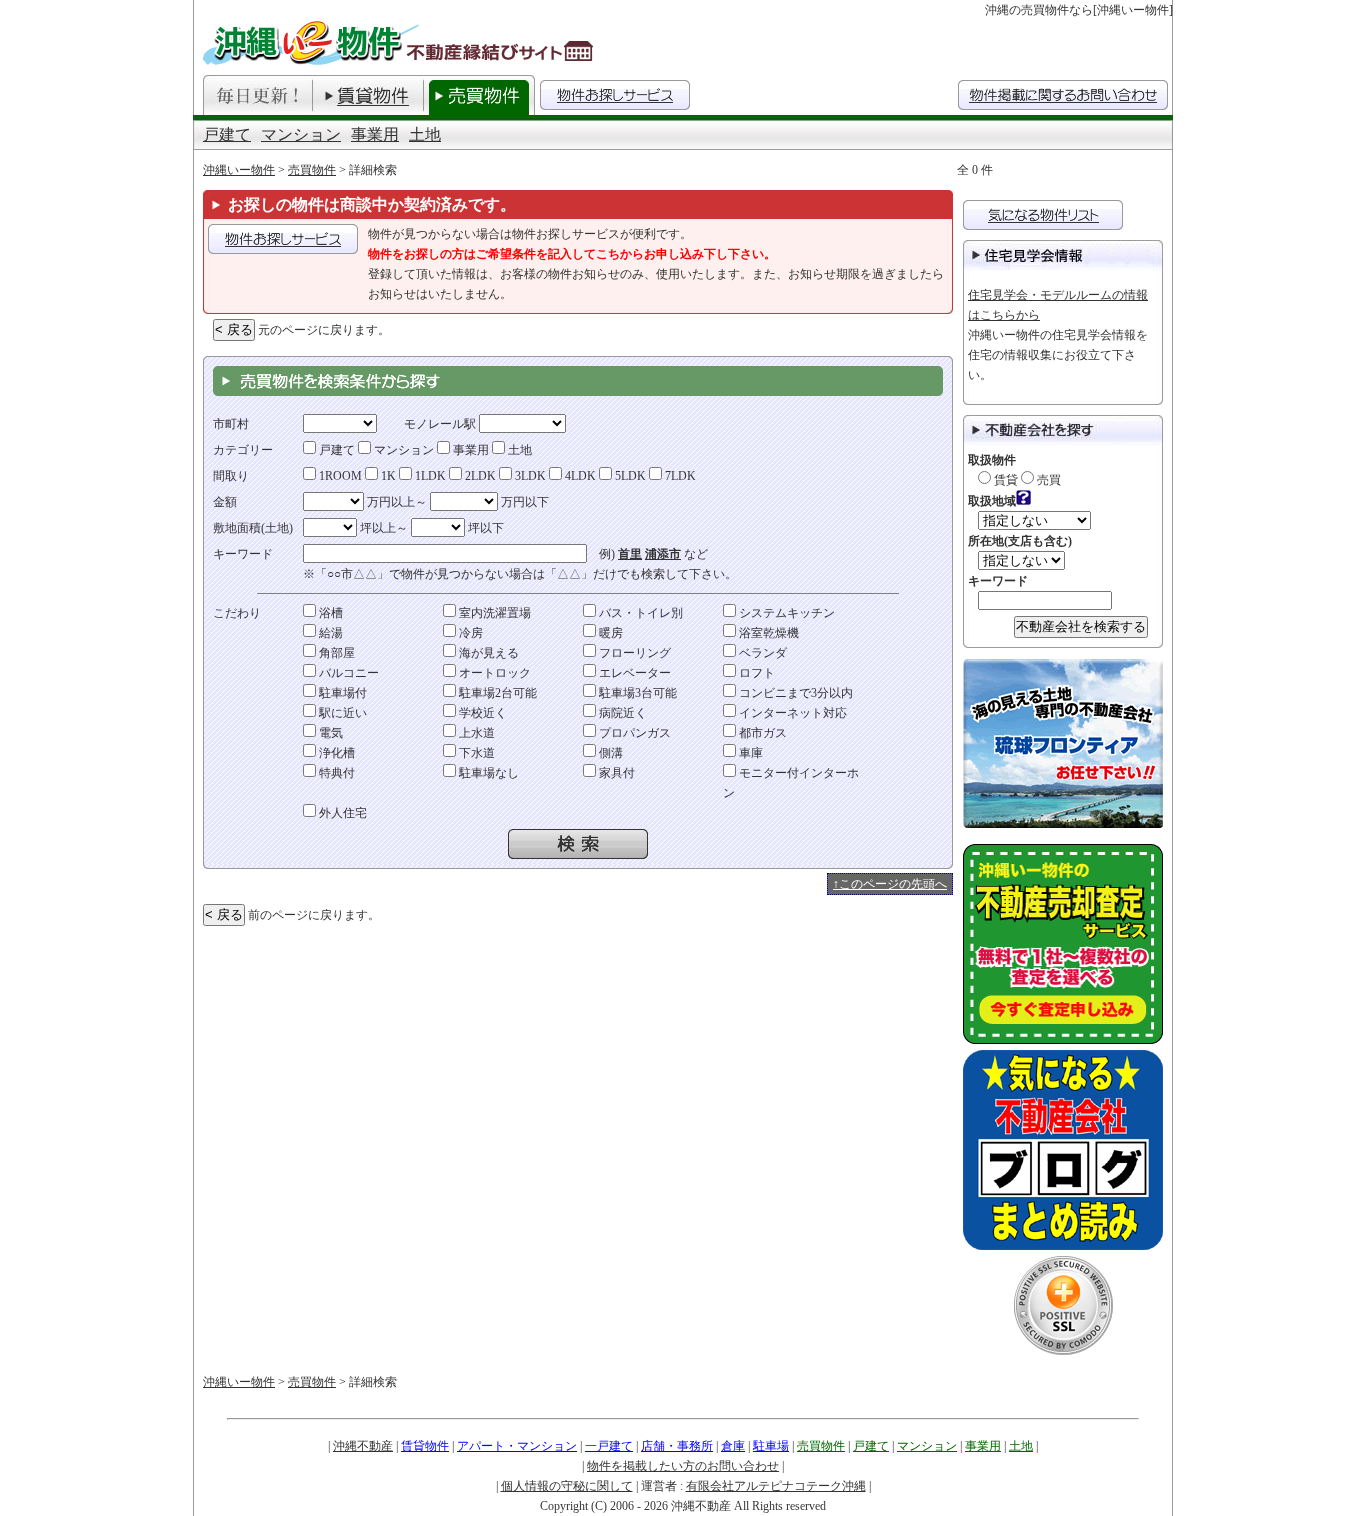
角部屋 (335, 653)
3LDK (529, 476)
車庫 (749, 753)
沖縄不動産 (363, 1446)
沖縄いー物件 (239, 170)
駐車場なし (487, 773)
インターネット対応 (791, 713)
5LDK (629, 476)
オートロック (493, 673)
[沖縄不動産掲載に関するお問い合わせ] (1063, 95)
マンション (301, 134)
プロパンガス (633, 733)
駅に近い (341, 713)
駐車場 (771, 1446)
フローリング (633, 653)
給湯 (329, 633)
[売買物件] (479, 95)
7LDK (679, 476)
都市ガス (761, 733)
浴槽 (329, 613)
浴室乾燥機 (767, 633)
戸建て (227, 134)
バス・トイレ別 (639, 613)
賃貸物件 (425, 1446)
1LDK (429, 476)
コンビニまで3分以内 (794, 693)
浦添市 (663, 554)
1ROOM (339, 476)
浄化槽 (335, 753)
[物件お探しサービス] (615, 95)
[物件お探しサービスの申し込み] (283, 239)
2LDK (479, 476)
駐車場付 (341, 693)
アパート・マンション (517, 1446)
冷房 (469, 633)
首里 (630, 554)
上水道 (475, 733)
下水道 (475, 753)
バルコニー (347, 673)
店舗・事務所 (677, 1446)
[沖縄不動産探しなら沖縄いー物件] (400, 42)
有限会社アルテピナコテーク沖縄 (776, 1486)
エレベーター (633, 673)
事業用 (375, 134)
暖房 (609, 633)
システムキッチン (785, 613)
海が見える (487, 653)
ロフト (755, 673)
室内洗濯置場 (493, 613)
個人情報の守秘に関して (567, 1486)
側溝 (609, 753)
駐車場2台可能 (496, 693)
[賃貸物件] (368, 95)
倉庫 (733, 1446)
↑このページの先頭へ (890, 884)
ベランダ (761, 653)
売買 (1047, 480)
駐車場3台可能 (636, 693)
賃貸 (1004, 480)
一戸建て (609, 1446)
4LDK (579, 476)
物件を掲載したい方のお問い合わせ (683, 1466)
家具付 (615, 773)
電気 (329, 733)
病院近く (621, 713)
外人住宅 (341, 813)
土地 (425, 134)
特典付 (335, 773)
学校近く (481, 713)
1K (387, 476)
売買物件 (312, 170)
